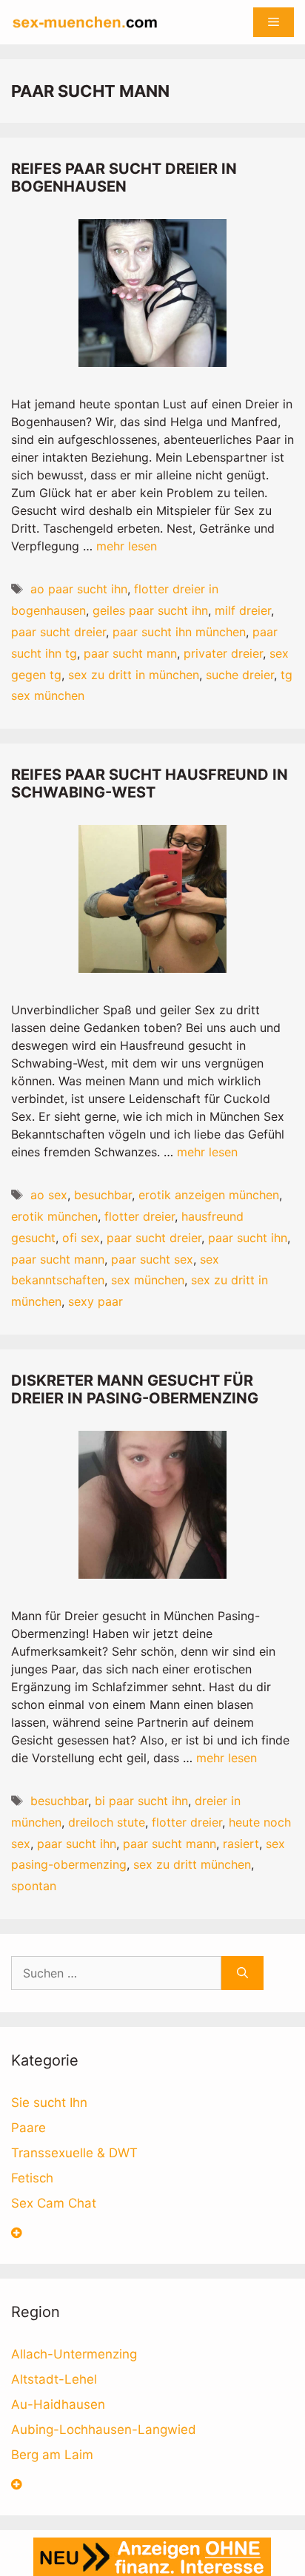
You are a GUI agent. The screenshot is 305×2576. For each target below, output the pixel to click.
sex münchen (148, 1280)
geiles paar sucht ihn (150, 610)
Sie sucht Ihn (49, 2103)
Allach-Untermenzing (74, 2354)
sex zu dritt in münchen (134, 675)
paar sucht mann (130, 653)
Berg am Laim (52, 2455)
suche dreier (240, 675)
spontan (34, 1886)
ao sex (49, 1195)
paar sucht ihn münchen (179, 632)
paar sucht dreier (58, 632)
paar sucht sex (152, 1259)
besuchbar (103, 1195)
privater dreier (223, 653)
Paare (29, 2128)
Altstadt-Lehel (54, 2379)
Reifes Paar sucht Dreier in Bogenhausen (124, 178)
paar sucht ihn (248, 1238)
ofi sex (81, 1238)
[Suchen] (242, 1973)
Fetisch (32, 2178)
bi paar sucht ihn (141, 1801)
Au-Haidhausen (58, 2404)
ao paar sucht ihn (79, 589)
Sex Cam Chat (54, 2203)
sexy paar (95, 1301)
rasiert (241, 1844)
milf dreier (243, 610)
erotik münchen (54, 1216)
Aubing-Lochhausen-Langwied (104, 2430)
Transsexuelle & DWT (74, 2153)
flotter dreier (140, 1216)
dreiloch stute (107, 1822)
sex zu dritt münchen (192, 1864)
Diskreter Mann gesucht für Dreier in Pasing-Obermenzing (135, 1389)
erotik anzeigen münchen (209, 1195)
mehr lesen (127, 546)
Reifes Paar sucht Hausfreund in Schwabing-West (150, 783)
